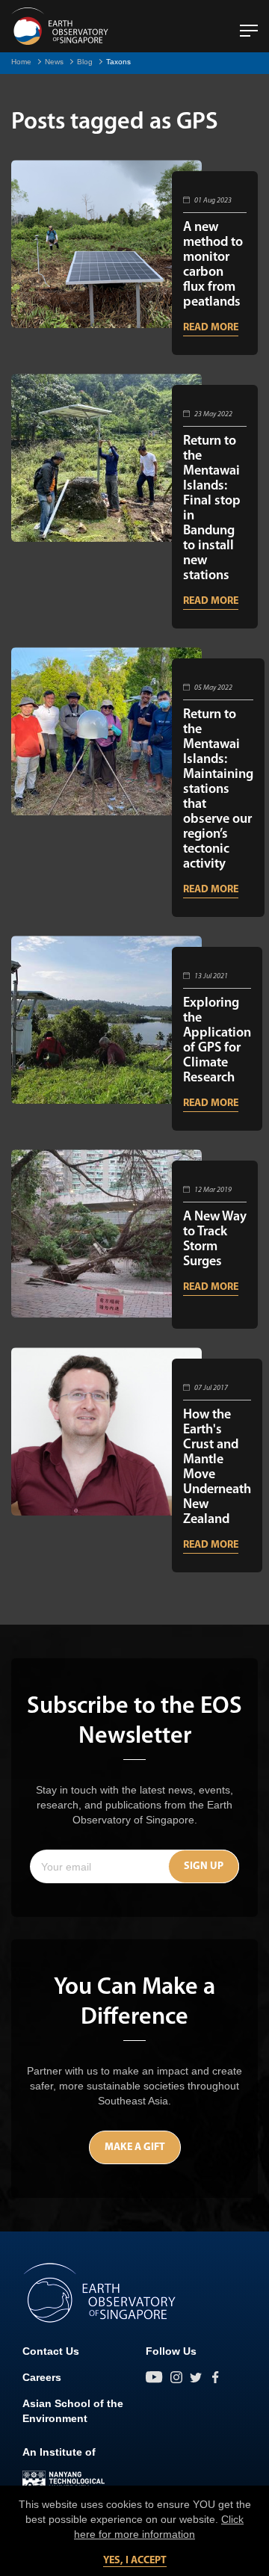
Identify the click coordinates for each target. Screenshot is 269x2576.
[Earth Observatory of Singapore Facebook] (215, 2377)
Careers (42, 2377)
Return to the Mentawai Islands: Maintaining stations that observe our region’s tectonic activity (218, 790)
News (54, 62)
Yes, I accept (135, 2561)
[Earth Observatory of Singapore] (60, 26)
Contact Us (51, 2351)
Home (21, 62)
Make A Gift (135, 2147)
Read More (211, 328)
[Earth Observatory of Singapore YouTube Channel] (154, 2377)
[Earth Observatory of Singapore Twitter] (196, 2377)
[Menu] (249, 25)
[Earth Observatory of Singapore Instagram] (176, 2377)
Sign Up (204, 1866)
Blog (85, 62)
